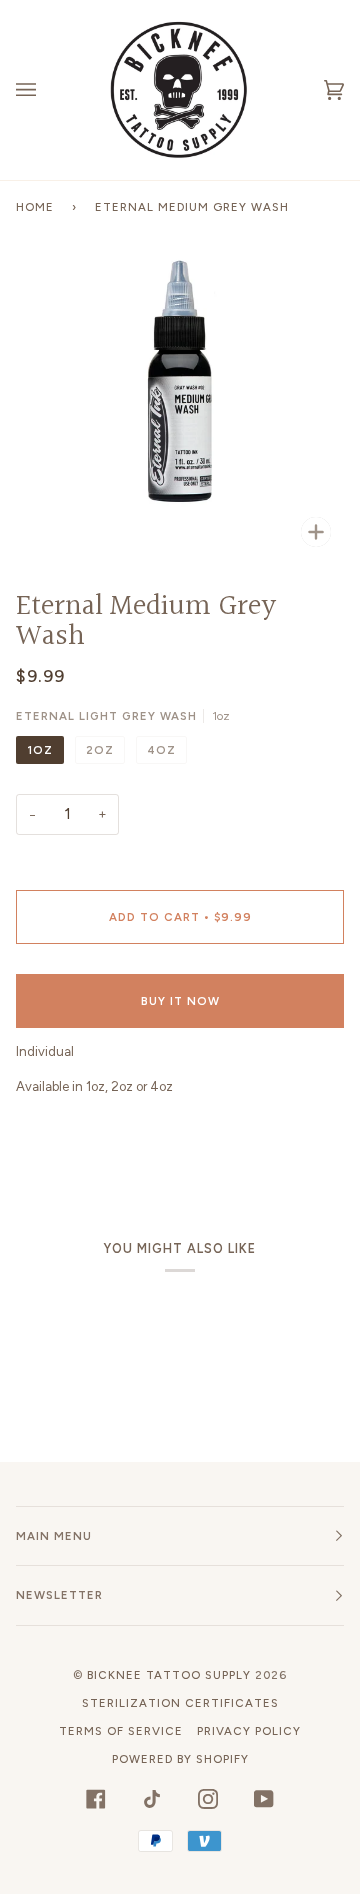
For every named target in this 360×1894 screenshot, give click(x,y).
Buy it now (180, 1001)
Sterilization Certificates (180, 1703)
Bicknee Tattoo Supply (169, 1675)
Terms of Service (121, 1731)
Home (35, 207)
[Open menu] (46, 90)
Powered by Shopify (180, 1759)
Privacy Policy (249, 1731)
